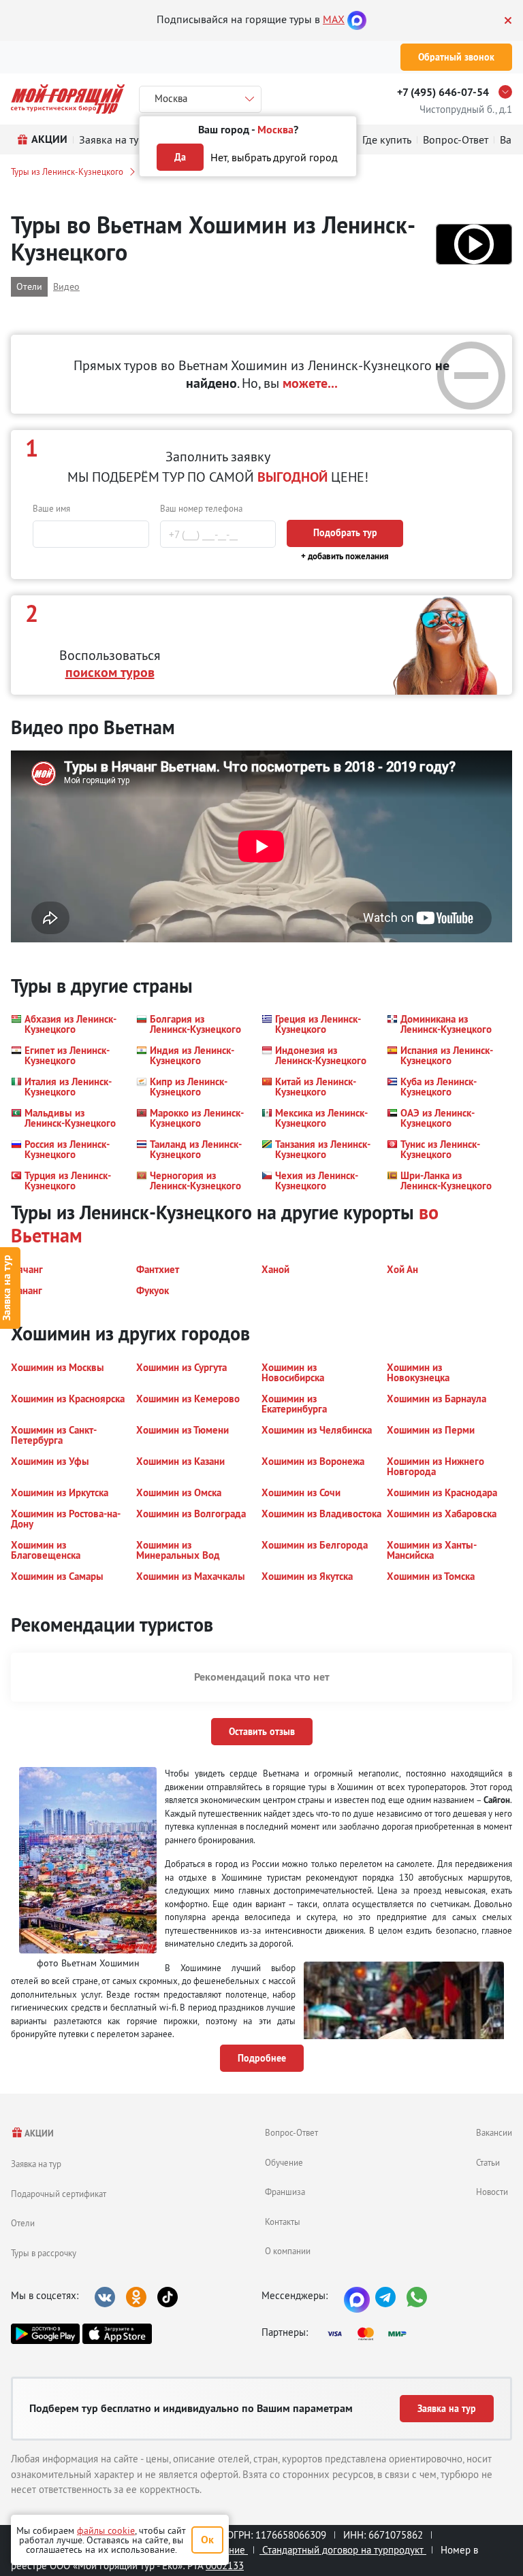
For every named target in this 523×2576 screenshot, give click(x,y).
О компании (288, 2251)
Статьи (488, 2162)
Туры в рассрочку (44, 2253)
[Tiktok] (168, 2297)
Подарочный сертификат (59, 2194)
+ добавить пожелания (345, 556)
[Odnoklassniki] (136, 2297)
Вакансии (494, 2132)
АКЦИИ (38, 2133)
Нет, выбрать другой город (274, 157)
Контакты (283, 2222)
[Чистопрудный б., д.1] (509, 92)
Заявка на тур (36, 2164)
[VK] (105, 2297)
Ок (207, 2540)
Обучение (284, 2162)
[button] (474, 244)
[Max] (357, 19)
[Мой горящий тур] (68, 99)
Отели (23, 2223)
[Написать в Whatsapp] (417, 2297)
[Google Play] (45, 2334)
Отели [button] (29, 286)
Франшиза (285, 2192)
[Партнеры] (371, 2334)
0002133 (225, 2565)
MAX (334, 19)
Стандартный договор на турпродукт (343, 2550)
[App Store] (117, 2334)
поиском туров (110, 672)
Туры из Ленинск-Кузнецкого (67, 171)
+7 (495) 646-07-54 (443, 92)
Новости (492, 2192)
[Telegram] (385, 2297)
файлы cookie (106, 2530)
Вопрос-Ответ (291, 2132)
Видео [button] (66, 286)
